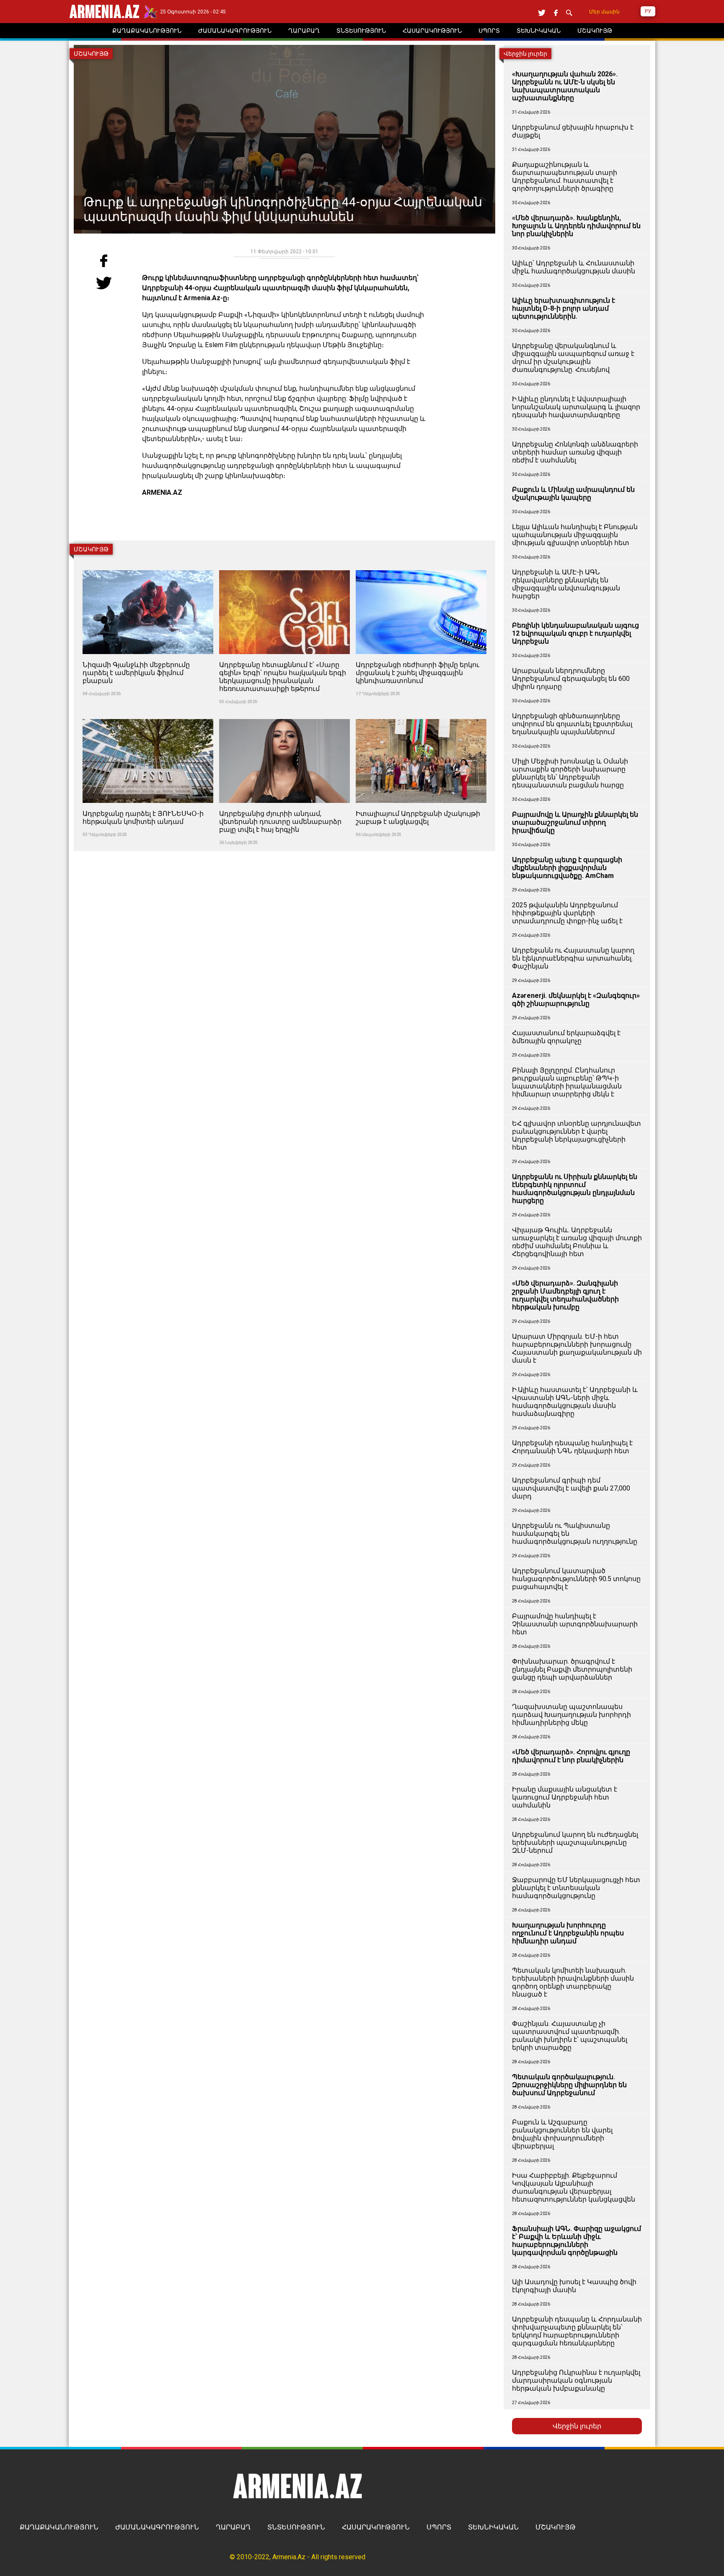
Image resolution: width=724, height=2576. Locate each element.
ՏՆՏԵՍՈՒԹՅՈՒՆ (296, 2527)
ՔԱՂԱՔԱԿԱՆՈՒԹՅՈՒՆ (59, 2527)
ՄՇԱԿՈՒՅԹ (556, 2527)
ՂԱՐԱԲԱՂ (233, 2527)
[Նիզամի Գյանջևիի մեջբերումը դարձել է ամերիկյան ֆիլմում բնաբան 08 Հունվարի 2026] (149, 565)
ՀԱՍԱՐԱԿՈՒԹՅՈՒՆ (376, 2527)
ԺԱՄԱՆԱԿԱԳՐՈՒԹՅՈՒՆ (157, 2527)
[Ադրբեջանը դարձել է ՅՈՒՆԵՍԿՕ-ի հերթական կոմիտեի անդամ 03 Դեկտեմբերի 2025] (149, 714)
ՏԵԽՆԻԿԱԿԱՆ (493, 2527)
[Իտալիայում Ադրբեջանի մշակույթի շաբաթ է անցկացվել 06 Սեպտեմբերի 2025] (421, 714)
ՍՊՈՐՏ (439, 2527)
